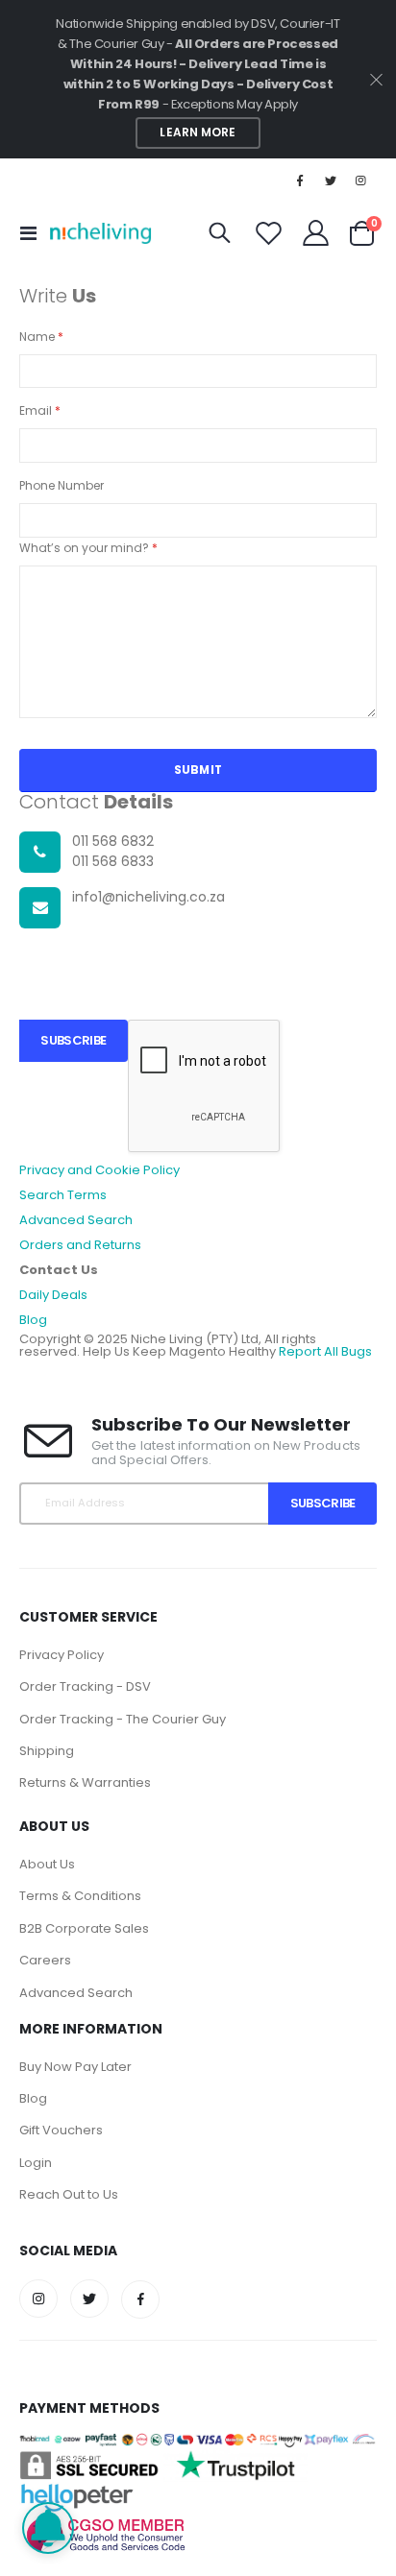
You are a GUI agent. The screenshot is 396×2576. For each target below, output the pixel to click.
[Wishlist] (269, 233)
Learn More (198, 132)
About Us (47, 1864)
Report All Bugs (325, 1351)
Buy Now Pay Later (75, 2067)
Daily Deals (53, 1295)
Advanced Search (76, 1220)
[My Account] (316, 233)
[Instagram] (361, 181)
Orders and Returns (80, 1245)
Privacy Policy (62, 1655)
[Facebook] (300, 181)
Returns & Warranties (85, 1782)
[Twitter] (331, 181)
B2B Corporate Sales (84, 1928)
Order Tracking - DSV (85, 1686)
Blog (33, 1320)
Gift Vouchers (61, 2130)
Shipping (47, 1751)
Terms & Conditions (80, 1896)
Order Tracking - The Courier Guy (123, 1719)
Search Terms (63, 1195)
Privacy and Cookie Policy (99, 1170)
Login (36, 2163)
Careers (45, 1960)
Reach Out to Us (69, 2194)
